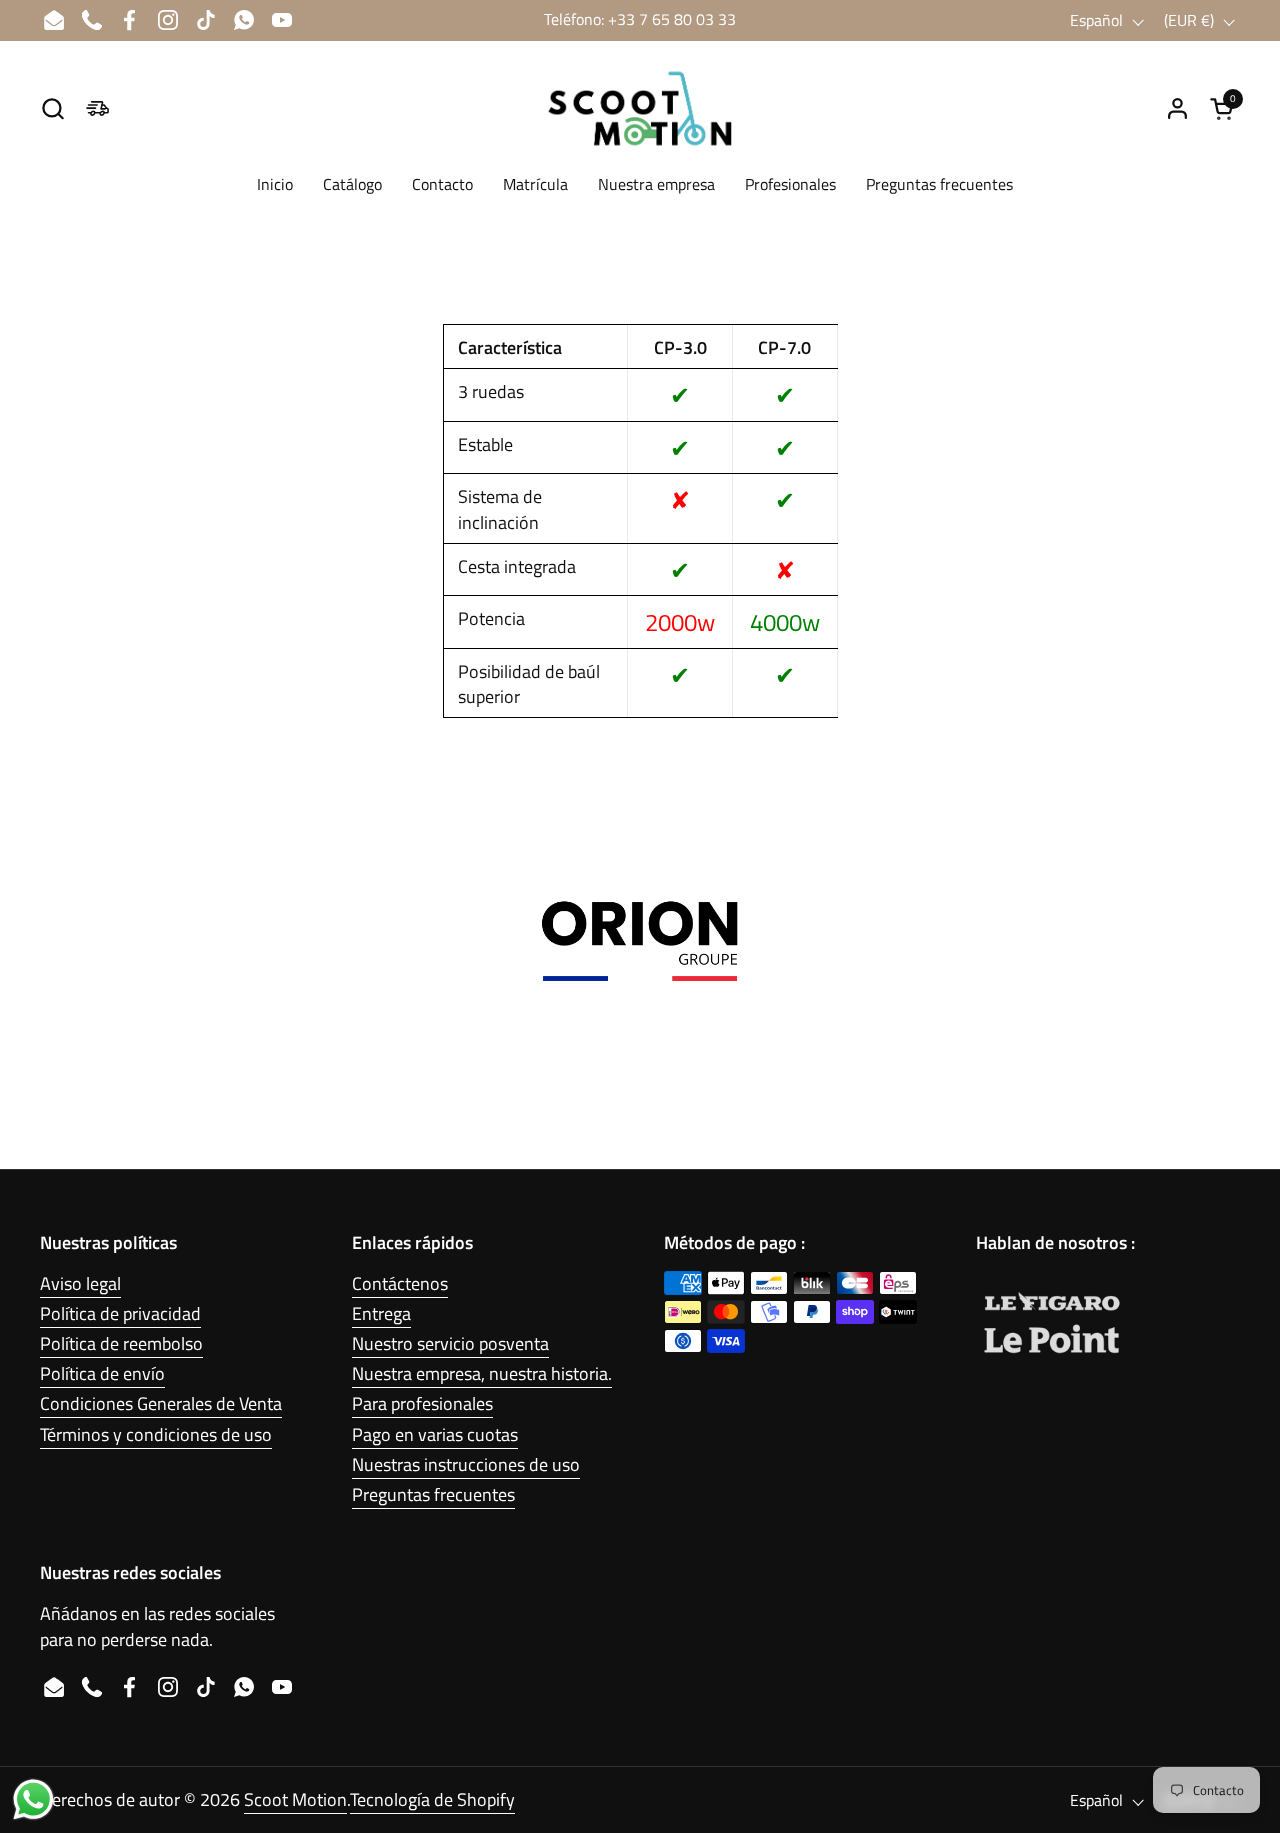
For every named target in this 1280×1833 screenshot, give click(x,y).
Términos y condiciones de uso (156, 1434)
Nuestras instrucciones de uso (466, 1464)
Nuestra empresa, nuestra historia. (482, 1373)
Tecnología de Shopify (432, 1799)
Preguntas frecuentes (433, 1494)
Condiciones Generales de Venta (161, 1403)
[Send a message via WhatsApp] (33, 1799)
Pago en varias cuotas (435, 1434)
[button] (52, 108)
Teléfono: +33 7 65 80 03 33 (640, 19)
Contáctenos (400, 1283)
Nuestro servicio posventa (450, 1343)
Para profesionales (422, 1403)
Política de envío (102, 1373)
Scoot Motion (295, 1799)
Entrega (381, 1313)
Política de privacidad (120, 1313)
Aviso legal (80, 1283)
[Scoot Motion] (640, 108)
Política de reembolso (121, 1343)
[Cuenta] (1177, 108)
